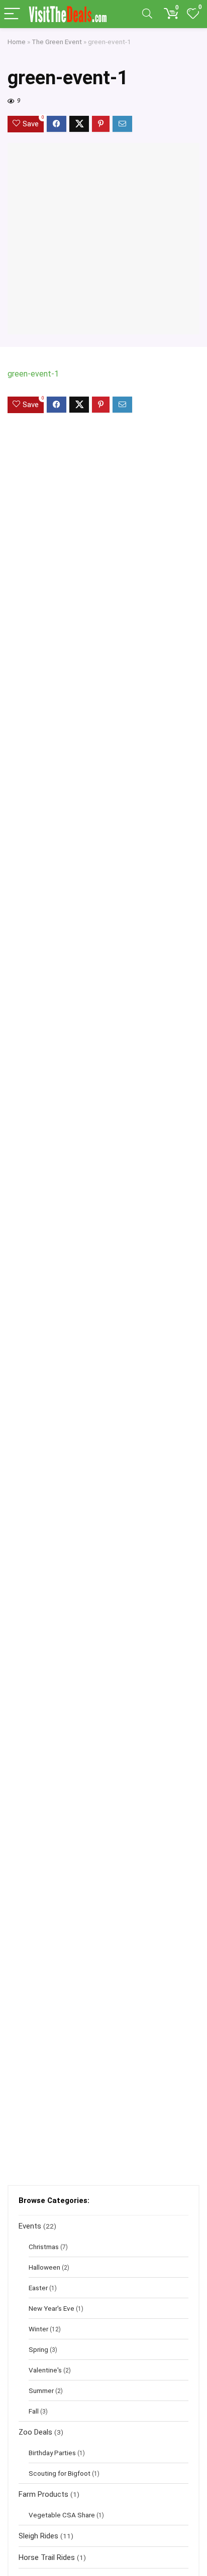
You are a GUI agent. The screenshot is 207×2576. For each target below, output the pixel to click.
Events (30, 2226)
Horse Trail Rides (47, 2557)
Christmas (44, 2247)
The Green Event (57, 42)
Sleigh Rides (38, 2536)
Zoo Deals (35, 2432)
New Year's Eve (51, 2308)
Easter (38, 2288)
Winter (38, 2329)
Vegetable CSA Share (62, 2515)
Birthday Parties (52, 2453)
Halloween (44, 2267)
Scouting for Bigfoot (60, 2473)
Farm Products (43, 2494)
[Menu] (12, 14)
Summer (41, 2390)
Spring (38, 2349)
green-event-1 (33, 374)
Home (17, 42)
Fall (34, 2411)
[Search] (147, 14)
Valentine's (45, 2370)
